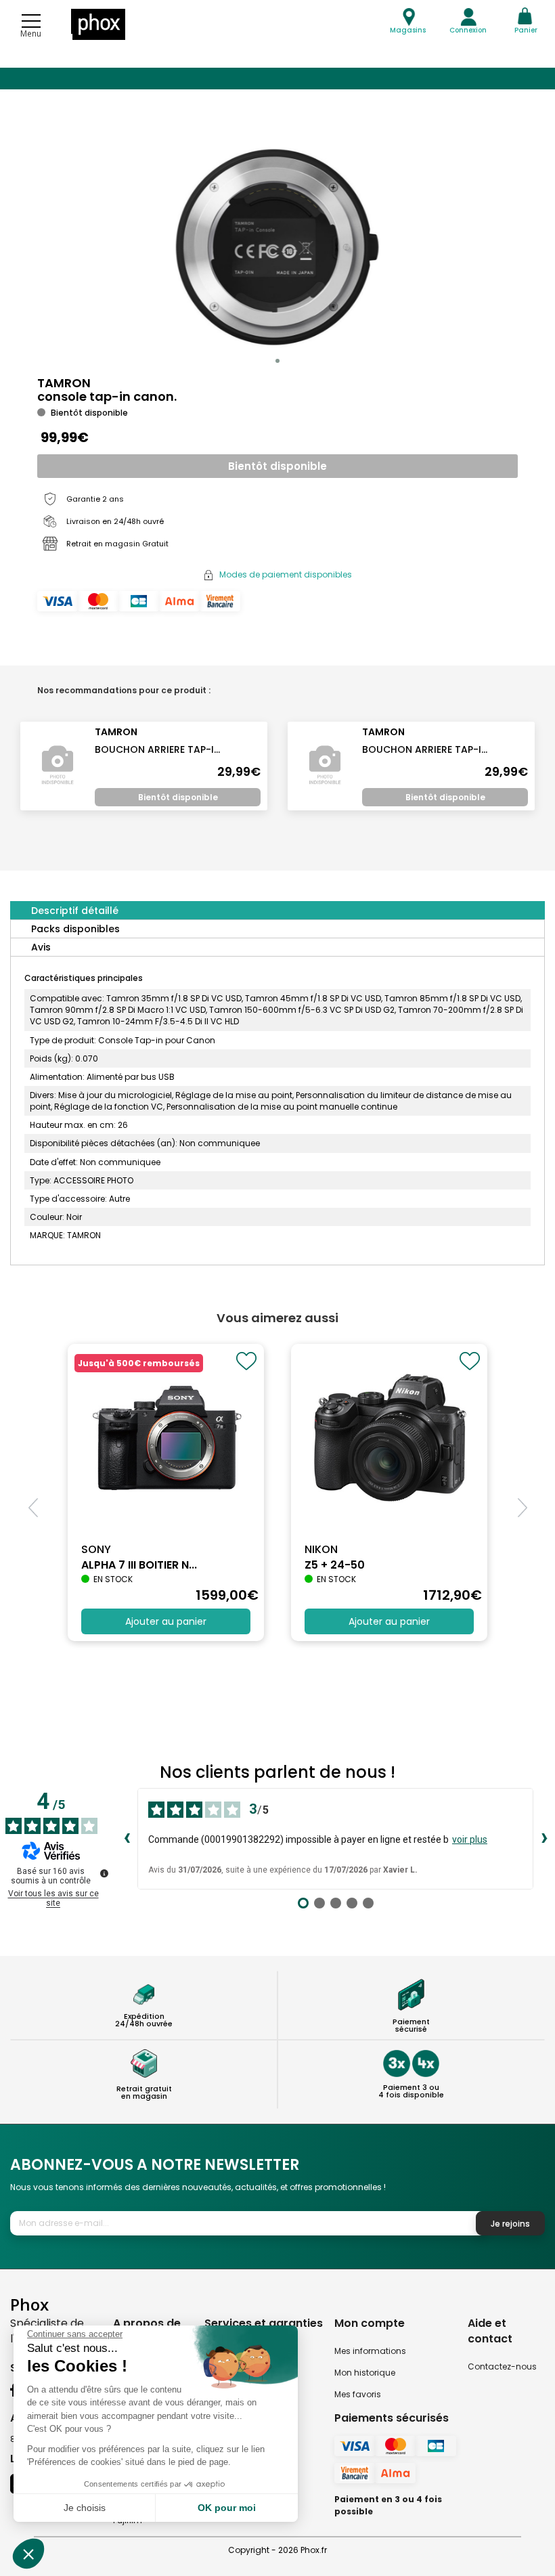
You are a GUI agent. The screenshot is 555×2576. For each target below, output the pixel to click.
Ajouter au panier (166, 1621)
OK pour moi (227, 2508)
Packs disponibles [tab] (75, 929)
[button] (277, 361)
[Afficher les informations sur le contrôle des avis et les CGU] (104, 1873)
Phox (29, 2304)
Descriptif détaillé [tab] (75, 911)
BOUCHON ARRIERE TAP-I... (157, 749)
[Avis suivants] (544, 1839)
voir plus (470, 1839)
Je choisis (85, 2508)
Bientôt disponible (277, 466)
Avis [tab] (41, 947)
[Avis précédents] (127, 1839)
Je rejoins (510, 2224)
